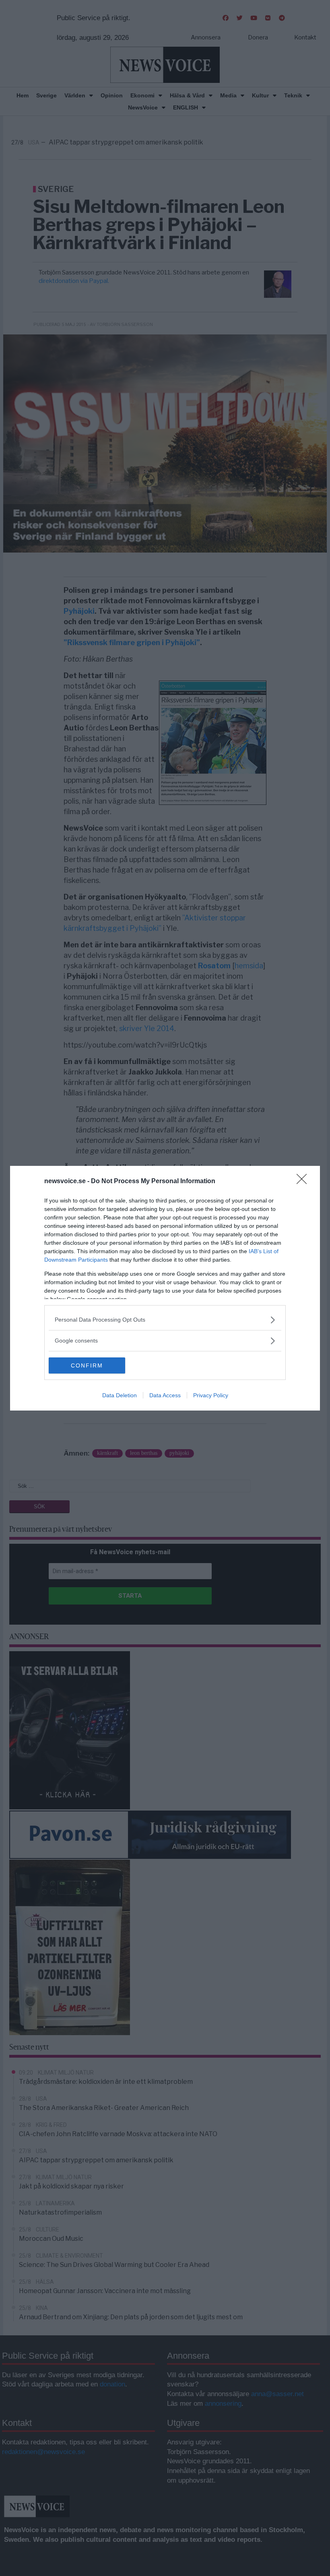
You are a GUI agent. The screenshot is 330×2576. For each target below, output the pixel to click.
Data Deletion (120, 1395)
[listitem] (165, 1320)
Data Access (165, 1395)
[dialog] (165, 1288)
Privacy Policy (211, 1395)
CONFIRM (87, 1365)
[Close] (304, 1182)
